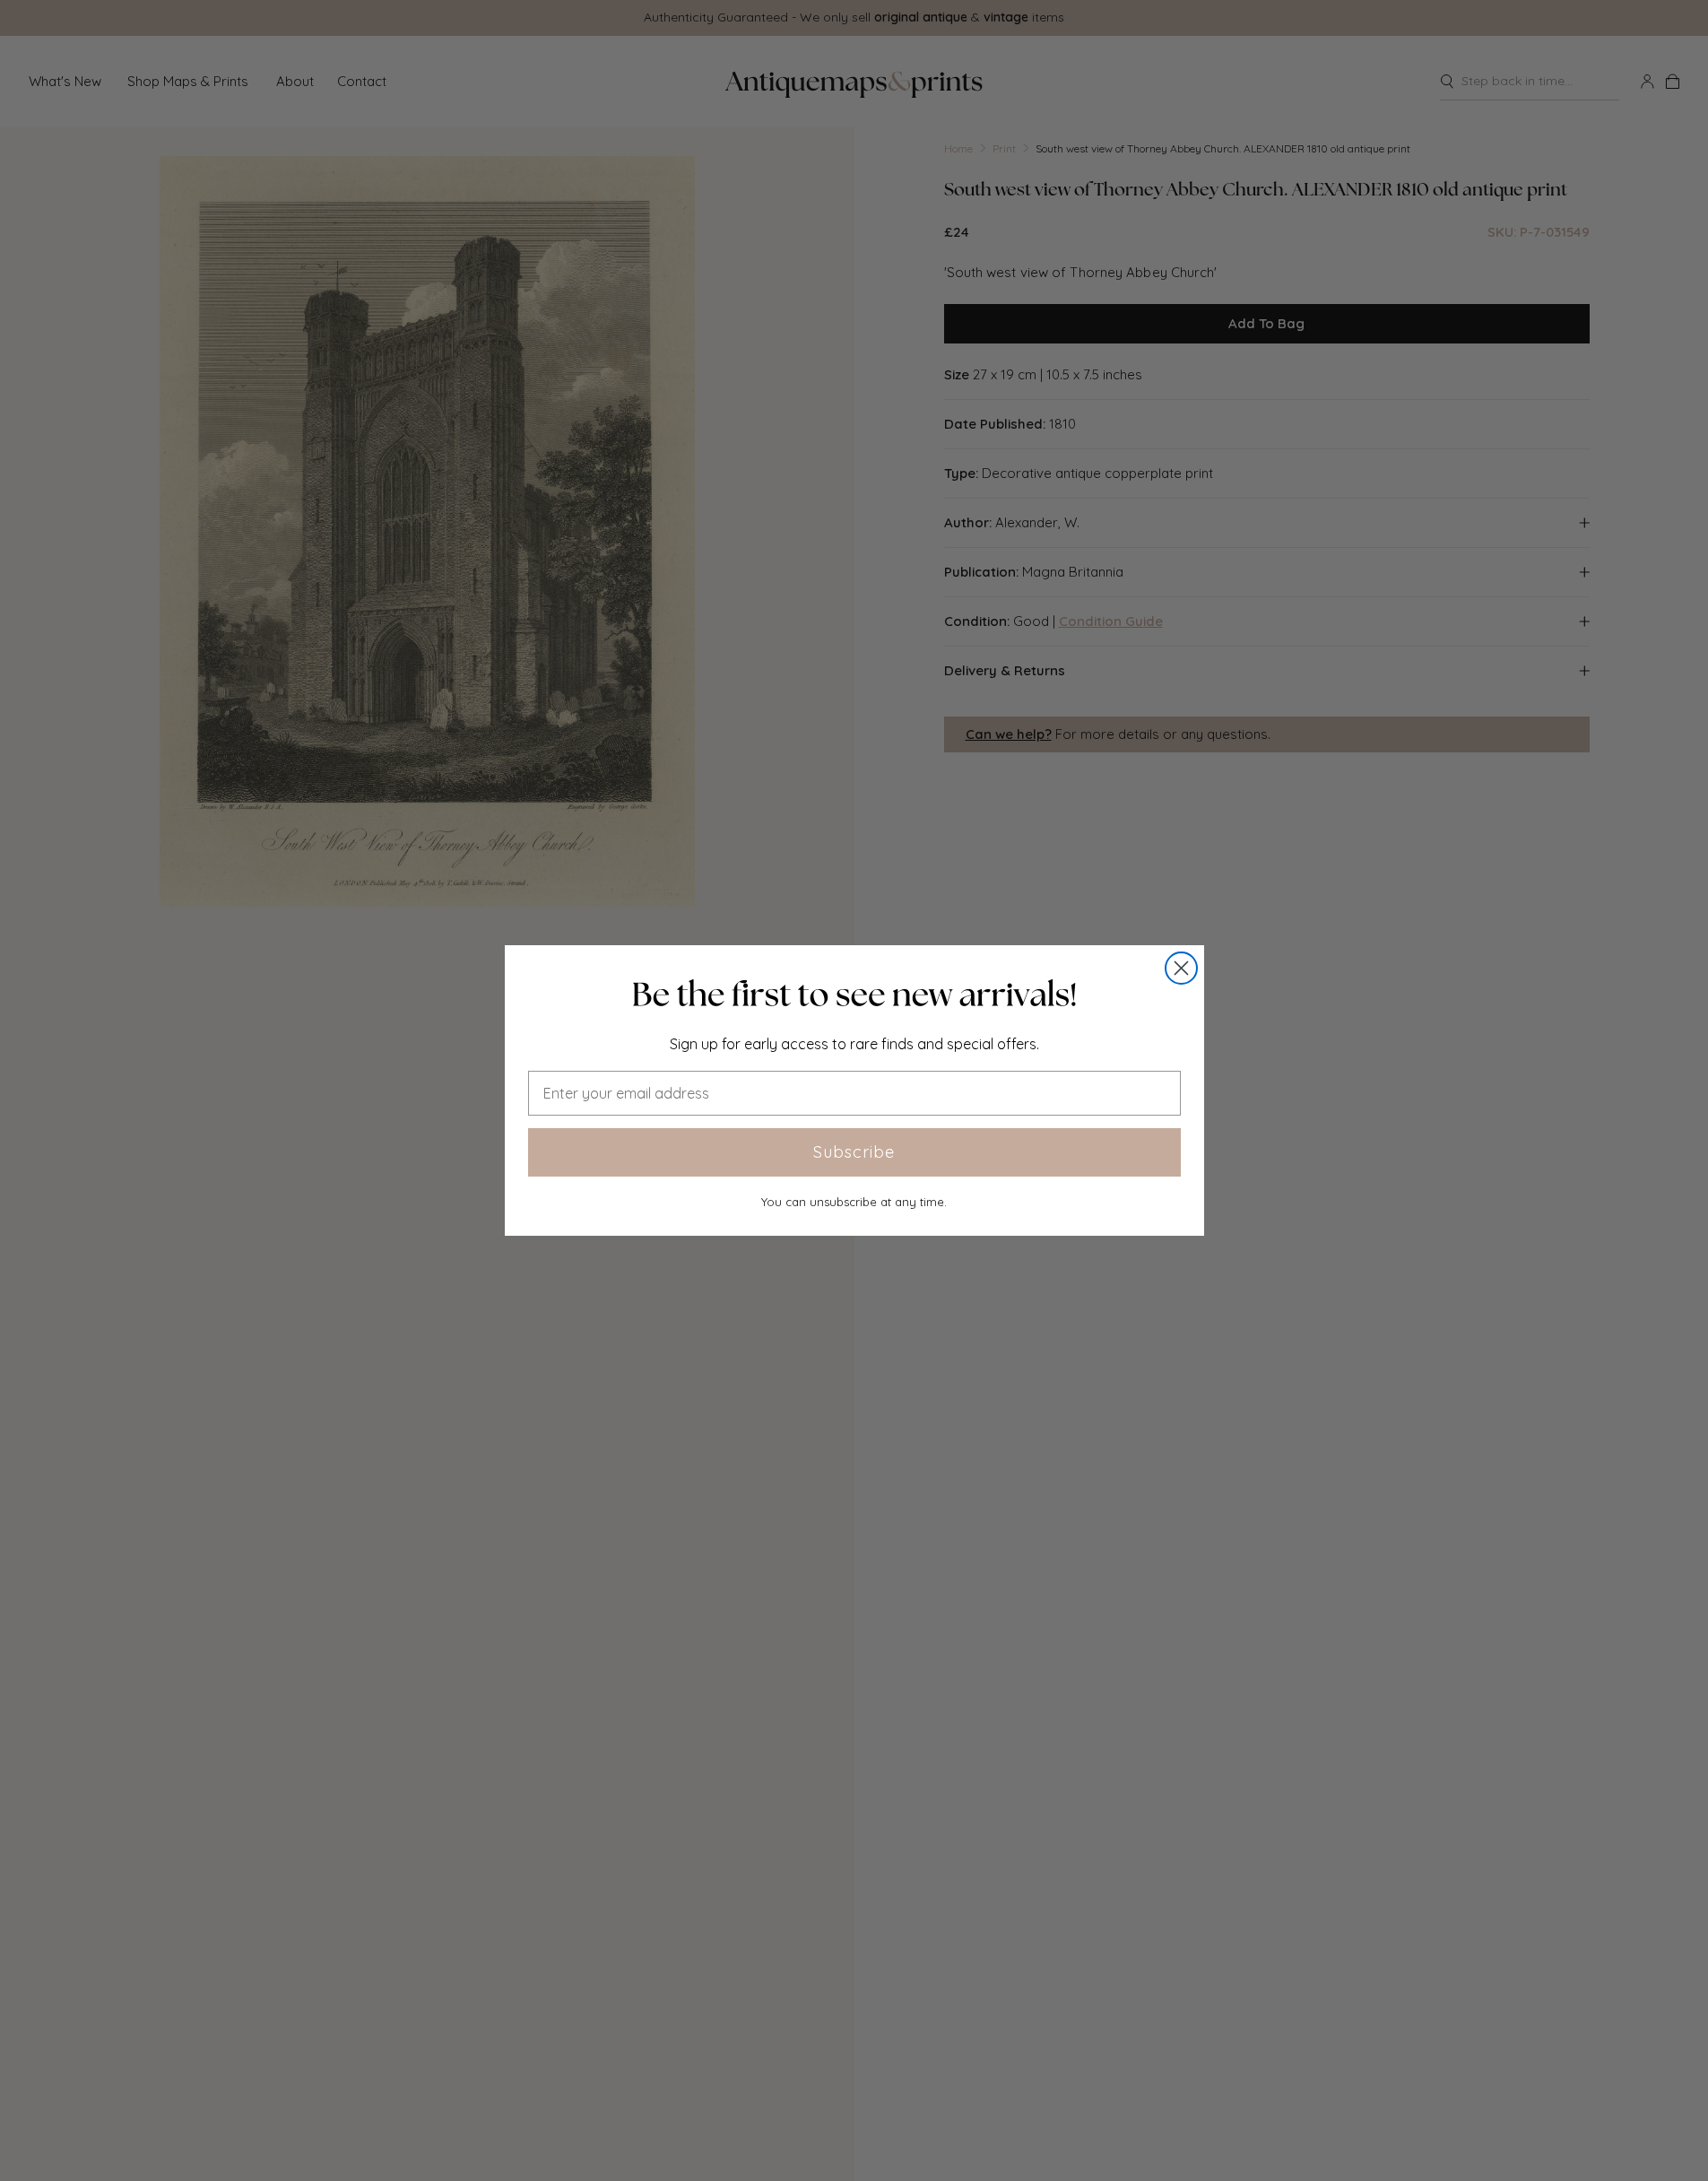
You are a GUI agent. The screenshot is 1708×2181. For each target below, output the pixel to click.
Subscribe (854, 1152)
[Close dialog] (1181, 968)
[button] (854, 995)
